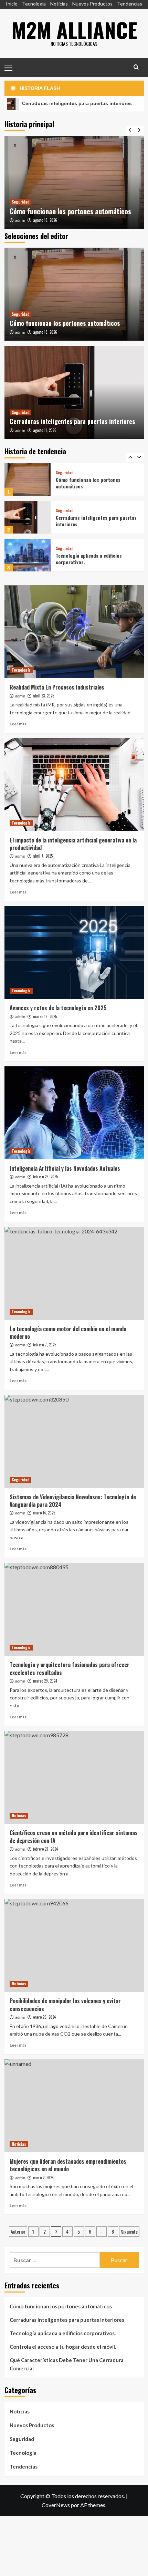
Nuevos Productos (92, 4)
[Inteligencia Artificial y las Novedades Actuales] (74, 1113)
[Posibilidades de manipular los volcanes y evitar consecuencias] (74, 1945)
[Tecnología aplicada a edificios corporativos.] (28, 517)
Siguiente (129, 2231)
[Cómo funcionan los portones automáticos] (74, 182)
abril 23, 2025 (44, 696)
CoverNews (56, 2505)
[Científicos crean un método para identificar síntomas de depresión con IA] (74, 1777)
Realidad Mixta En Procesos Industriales (57, 687)
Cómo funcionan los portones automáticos (70, 211)
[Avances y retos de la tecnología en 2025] (74, 952)
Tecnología (34, 4)
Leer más (18, 724)
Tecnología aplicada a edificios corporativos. (89, 521)
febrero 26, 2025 (45, 1177)
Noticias (59, 4)
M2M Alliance (74, 29)
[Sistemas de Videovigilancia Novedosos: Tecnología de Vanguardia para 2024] (74, 1441)
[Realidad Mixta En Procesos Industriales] (74, 632)
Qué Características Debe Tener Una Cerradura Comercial (67, 2364)
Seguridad (20, 202)
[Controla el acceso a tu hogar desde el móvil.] (28, 555)
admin (20, 220)
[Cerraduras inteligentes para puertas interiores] (74, 392)
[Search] (136, 67)
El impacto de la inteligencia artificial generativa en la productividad (73, 844)
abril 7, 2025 (43, 856)
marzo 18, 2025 (45, 1016)
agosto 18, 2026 (45, 220)
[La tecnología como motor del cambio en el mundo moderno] (74, 1273)
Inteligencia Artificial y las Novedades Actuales (65, 1168)
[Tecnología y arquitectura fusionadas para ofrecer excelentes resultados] (74, 1609)
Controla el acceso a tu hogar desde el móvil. (95, 559)
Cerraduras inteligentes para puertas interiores (72, 421)
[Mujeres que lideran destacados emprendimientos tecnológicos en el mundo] (74, 2106)
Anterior (18, 2231)
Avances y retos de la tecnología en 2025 (58, 1008)
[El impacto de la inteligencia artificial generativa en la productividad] (74, 785)
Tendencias (130, 4)
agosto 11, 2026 (45, 430)
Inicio (12, 4)
